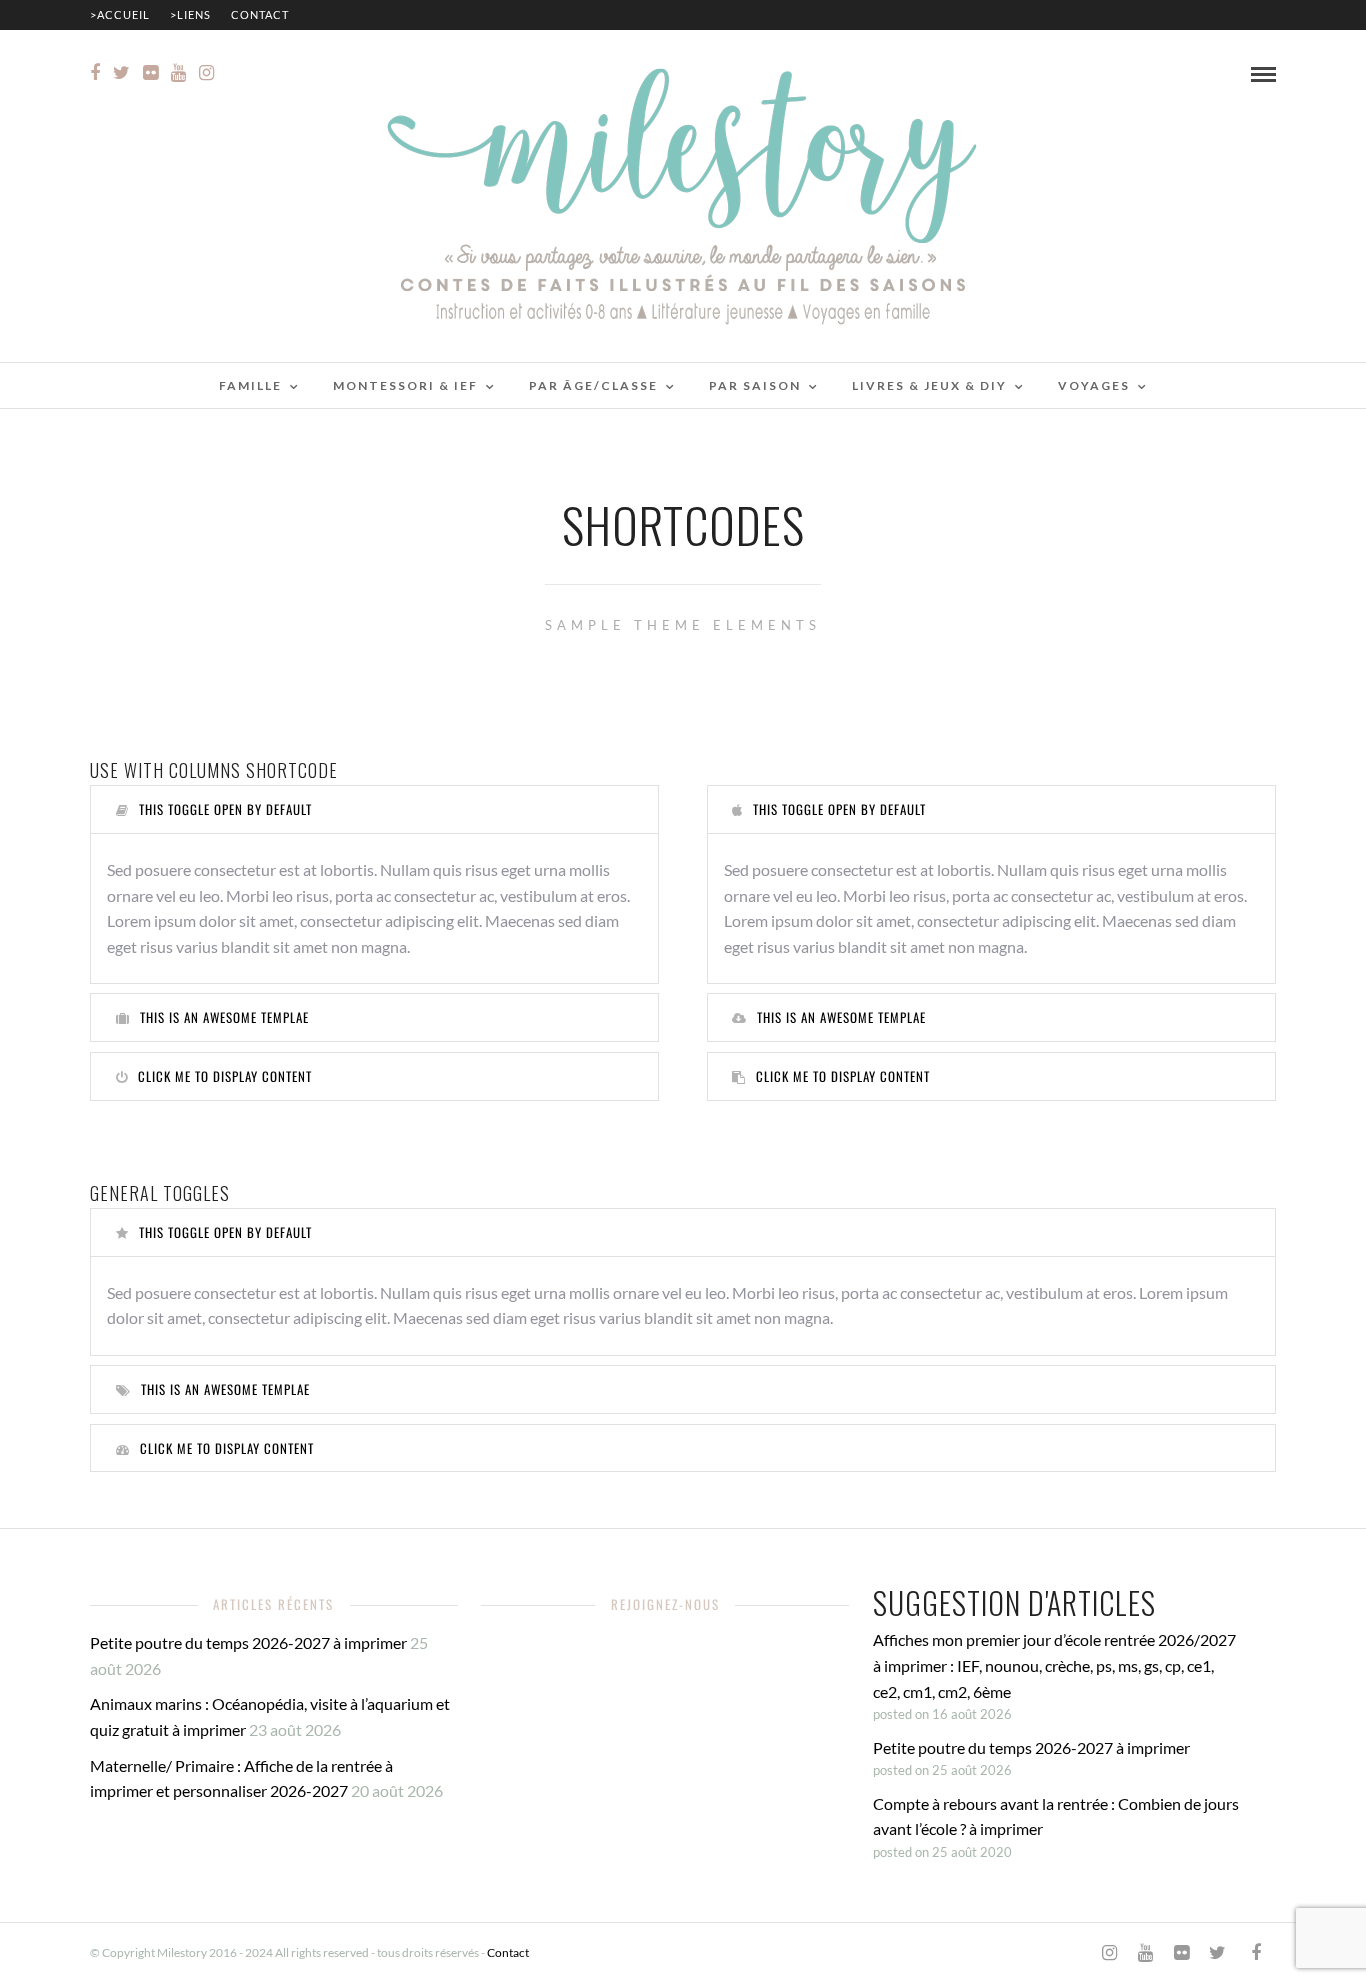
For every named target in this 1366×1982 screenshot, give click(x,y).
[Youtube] (178, 73)
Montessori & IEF (405, 385)
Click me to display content (225, 1076)
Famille (250, 385)
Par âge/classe (593, 385)
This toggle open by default (225, 809)
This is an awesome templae (224, 1017)
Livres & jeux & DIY (929, 385)
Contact (260, 14)
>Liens (190, 14)
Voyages (1094, 385)
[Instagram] (206, 73)
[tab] (374, 809)
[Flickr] (150, 73)
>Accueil (120, 14)
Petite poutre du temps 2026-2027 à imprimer (248, 1642)
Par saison (755, 385)
